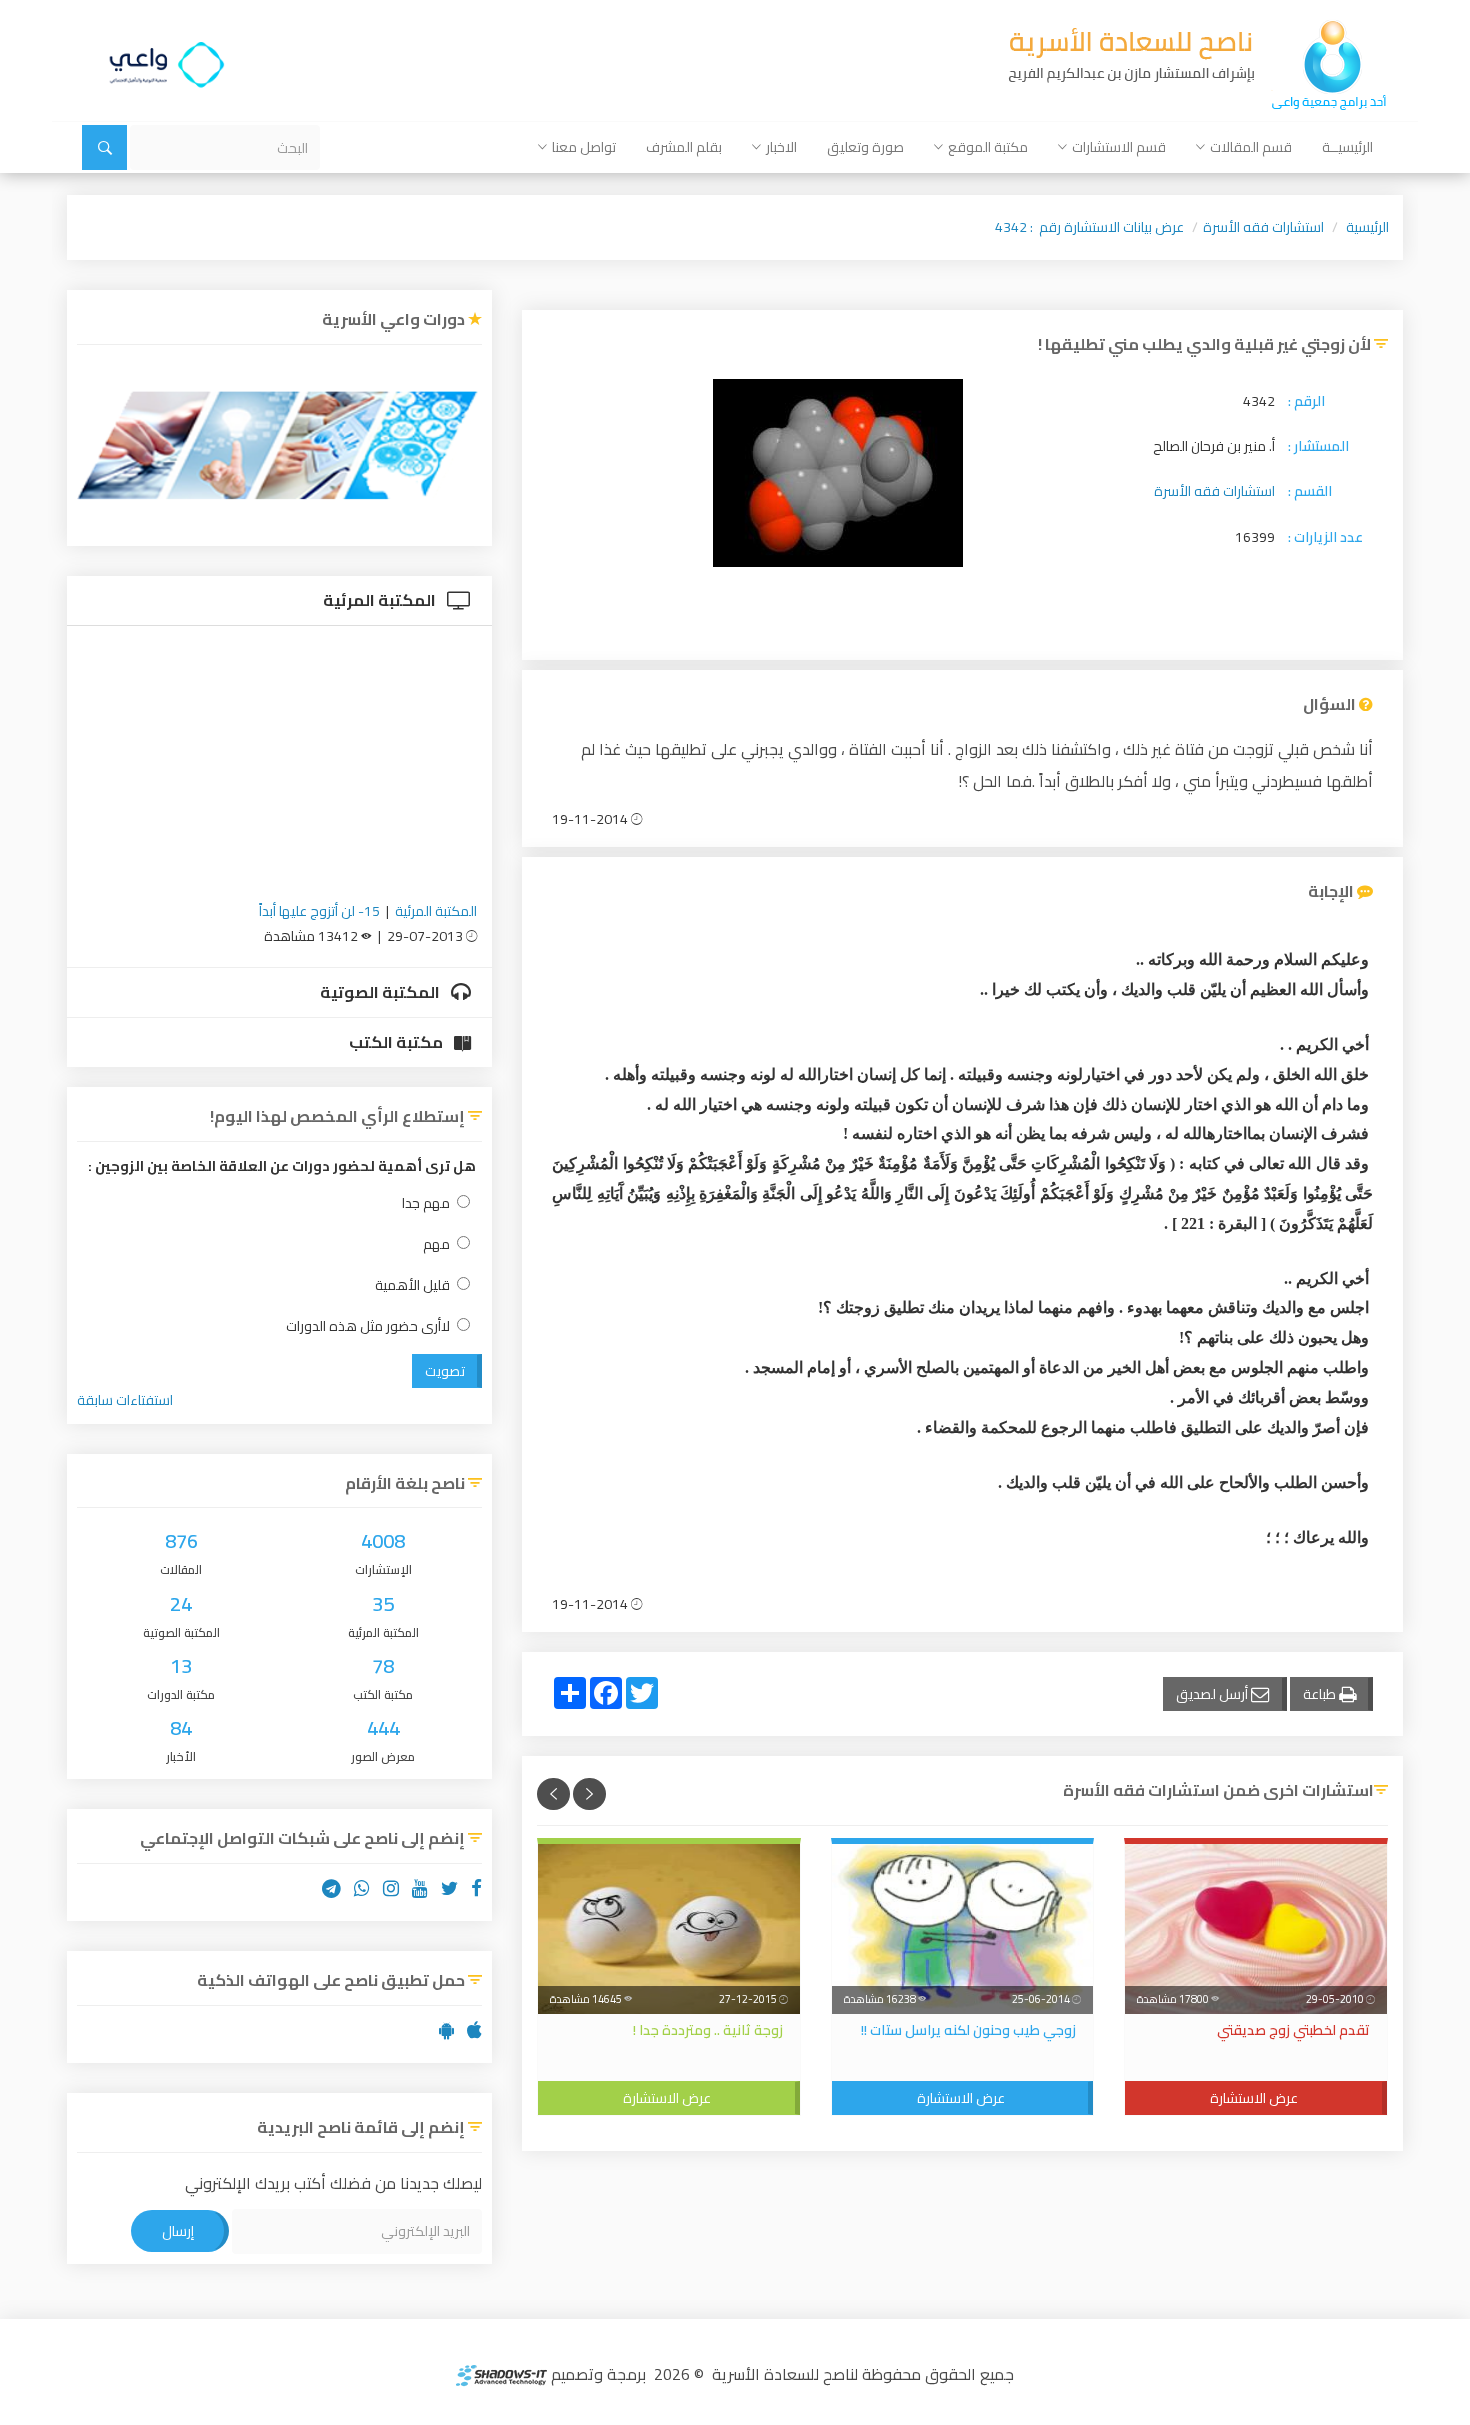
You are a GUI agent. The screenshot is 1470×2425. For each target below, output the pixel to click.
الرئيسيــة (1347, 147)
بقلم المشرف (684, 147)
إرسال (178, 2231)
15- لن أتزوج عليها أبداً (319, 911)
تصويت (445, 1371)
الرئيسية (1367, 227)
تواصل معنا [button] (584, 147)
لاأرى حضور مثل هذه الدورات (368, 1326)
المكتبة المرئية (381, 600)
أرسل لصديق (1213, 1694)
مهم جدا (426, 1203)
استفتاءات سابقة (125, 1400)
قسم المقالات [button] (1251, 147)
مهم (436, 1244)
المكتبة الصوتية (381, 992)
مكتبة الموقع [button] (988, 147)
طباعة (1321, 1694)
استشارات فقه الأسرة (1263, 227)
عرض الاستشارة (1254, 2098)
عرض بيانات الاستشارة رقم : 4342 (1089, 227)
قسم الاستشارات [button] (1119, 147)
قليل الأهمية (412, 1285)
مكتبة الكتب (397, 1042)
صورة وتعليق (865, 147)
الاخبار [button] (781, 147)
